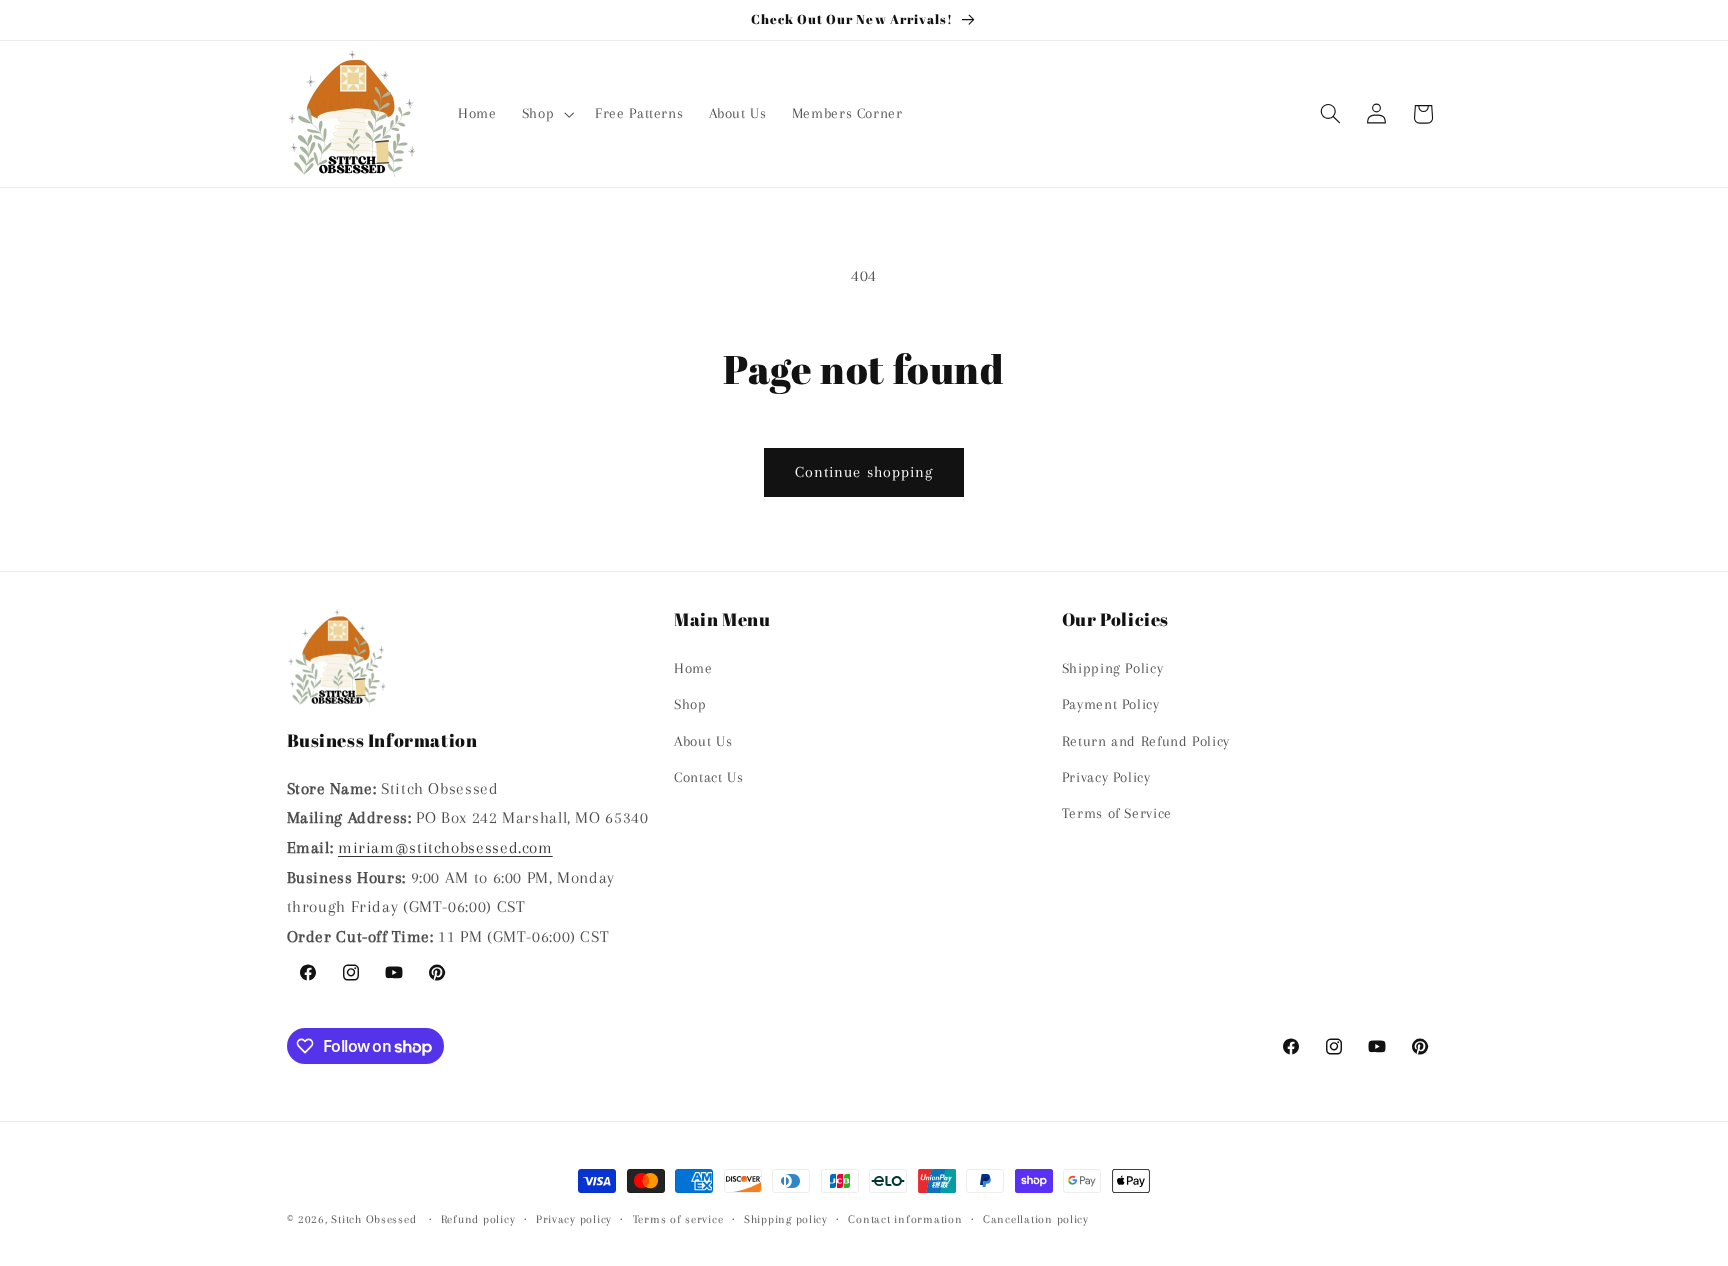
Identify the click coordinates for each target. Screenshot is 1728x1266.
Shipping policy (786, 1219)
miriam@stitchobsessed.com (445, 846)
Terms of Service (1117, 813)
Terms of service (678, 1219)
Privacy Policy (1106, 776)
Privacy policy (574, 1219)
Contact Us (708, 776)
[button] (545, 114)
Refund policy (478, 1219)
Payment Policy (1111, 704)
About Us (703, 740)
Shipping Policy (1112, 667)
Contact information (905, 1219)
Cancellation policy (1036, 1219)
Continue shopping (864, 472)
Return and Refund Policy (1146, 740)
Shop (690, 704)
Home (693, 667)
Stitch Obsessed (373, 1219)
